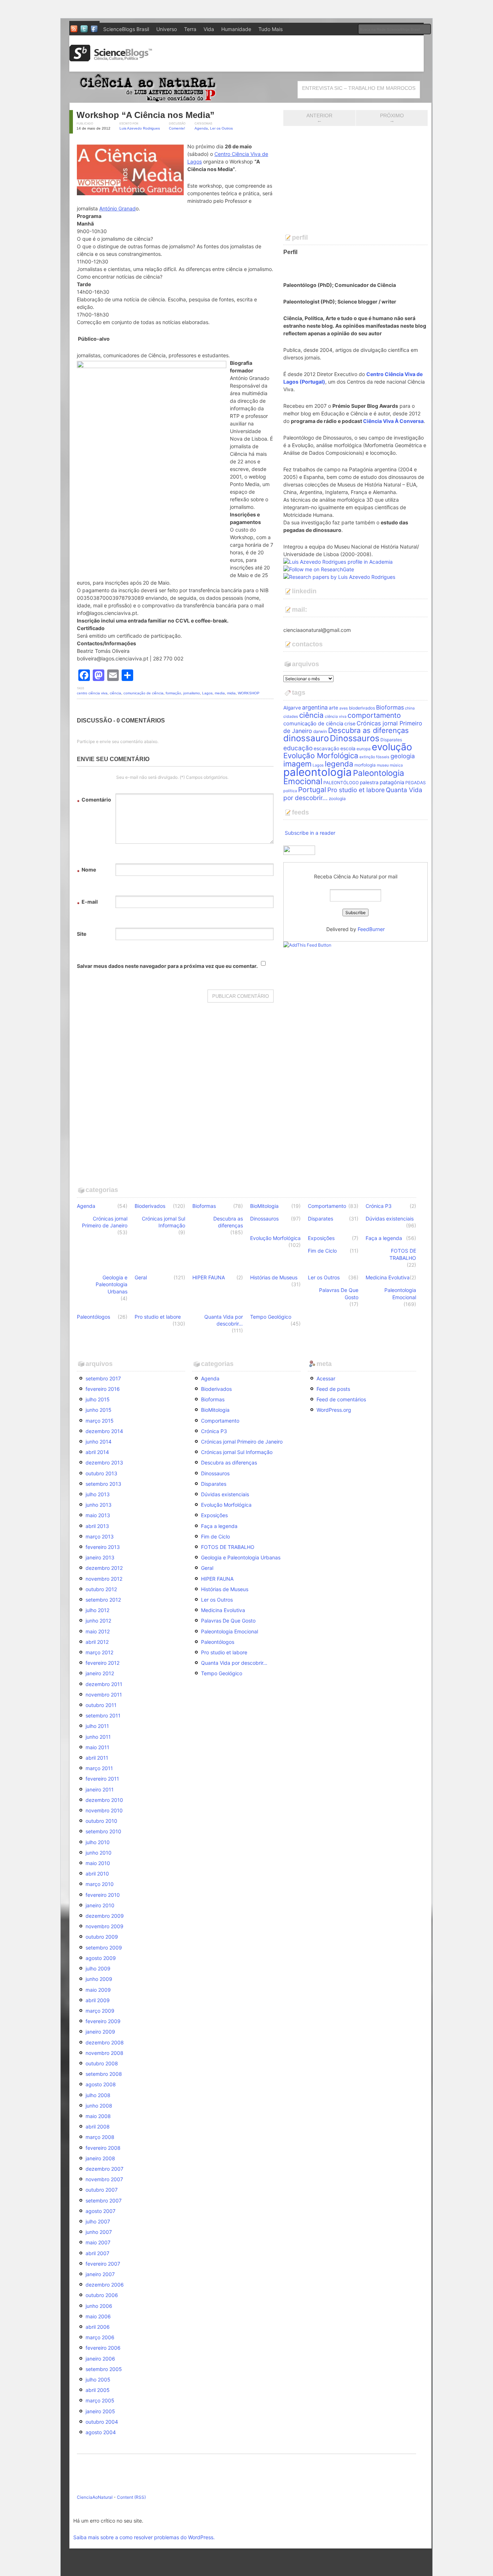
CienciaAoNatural (95, 2497)
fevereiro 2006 (103, 2348)
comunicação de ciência (143, 693)
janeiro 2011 (100, 1789)
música (396, 765)
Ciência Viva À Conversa (393, 421)
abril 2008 (98, 2127)
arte (333, 708)
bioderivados (362, 708)
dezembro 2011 (104, 1684)
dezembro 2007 (104, 2169)
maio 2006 (98, 2316)
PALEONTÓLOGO (341, 783)
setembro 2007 (104, 2200)
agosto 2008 (101, 2084)
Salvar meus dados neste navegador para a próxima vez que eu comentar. (167, 966)
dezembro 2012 (104, 1568)
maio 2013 (98, 1515)
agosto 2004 (101, 2432)
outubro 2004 (102, 2422)
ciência (115, 693)
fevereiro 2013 (103, 1547)
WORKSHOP (249, 693)
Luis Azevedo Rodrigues (140, 128)
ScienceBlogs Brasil (126, 29)
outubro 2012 (101, 1589)
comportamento (374, 715)
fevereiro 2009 (103, 2021)
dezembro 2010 (104, 1800)
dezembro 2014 (104, 1431)
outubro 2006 (102, 2295)
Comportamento (327, 1206)
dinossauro (306, 738)
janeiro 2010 (100, 1905)
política (290, 791)
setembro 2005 (104, 2369)
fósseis (383, 757)
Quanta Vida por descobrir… (224, 1320)
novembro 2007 (104, 2179)
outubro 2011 (101, 1705)
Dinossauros (355, 738)
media (220, 693)
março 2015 (100, 1421)
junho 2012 (98, 1621)
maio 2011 (97, 1747)
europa (364, 749)
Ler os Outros (221, 128)
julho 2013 (98, 1494)
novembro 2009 (104, 1926)
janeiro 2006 (100, 2359)
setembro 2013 (103, 1484)
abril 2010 (97, 1874)
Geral (141, 1277)
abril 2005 (98, 2390)
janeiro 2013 (100, 1557)
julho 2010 (98, 1842)
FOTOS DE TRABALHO (403, 1254)
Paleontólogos (93, 1317)
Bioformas (390, 707)
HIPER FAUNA (209, 1277)
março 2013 (100, 1536)
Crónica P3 (379, 1206)
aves (344, 708)
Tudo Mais (271, 29)
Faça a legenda (384, 1238)
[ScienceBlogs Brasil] (111, 59)
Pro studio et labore (356, 790)
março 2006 (100, 2337)
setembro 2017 (103, 1378)
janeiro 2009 (100, 2032)
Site (82, 934)
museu (383, 765)
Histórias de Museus (274, 1277)
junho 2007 (99, 2232)
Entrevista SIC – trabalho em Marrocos (359, 88)
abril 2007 (97, 2253)
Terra (190, 29)
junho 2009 (99, 1979)
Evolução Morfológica (321, 756)
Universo (167, 29)
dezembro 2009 (105, 1916)
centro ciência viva (92, 693)
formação (173, 693)
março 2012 (99, 1652)
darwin (320, 731)
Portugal (312, 790)
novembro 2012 (104, 1579)
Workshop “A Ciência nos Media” (145, 115)
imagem (297, 764)
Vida (209, 29)
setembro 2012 (103, 1600)
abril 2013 (97, 1526)
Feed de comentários (341, 1399)
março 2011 (99, 1768)
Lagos (207, 693)
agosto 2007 (101, 2211)
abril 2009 (98, 2000)
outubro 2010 (101, 1821)
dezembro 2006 (105, 2285)
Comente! (177, 128)
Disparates (391, 740)
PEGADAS (416, 783)
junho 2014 (99, 1442)
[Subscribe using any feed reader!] (307, 945)
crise (350, 724)
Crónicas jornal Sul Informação (163, 1222)
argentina (315, 707)
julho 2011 (97, 1726)
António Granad (117, 208)
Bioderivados (150, 1206)
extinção (367, 757)
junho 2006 (99, 2306)
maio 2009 (98, 1990)
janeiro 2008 (100, 2158)
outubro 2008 (102, 2063)
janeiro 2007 (100, 2274)
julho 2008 (98, 2095)
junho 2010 (99, 1853)
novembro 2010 (104, 1810)
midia (231, 693)
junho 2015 (99, 1410)
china (410, 708)
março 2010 (100, 1884)
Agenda (201, 128)
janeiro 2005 (100, 2411)
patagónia (392, 782)
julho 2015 (98, 1399)
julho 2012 (97, 1610)
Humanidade (236, 29)
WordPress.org (334, 1410)
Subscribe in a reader (310, 833)
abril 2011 (97, 1758)
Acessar (326, 1378)
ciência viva (336, 717)
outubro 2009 (102, 1937)
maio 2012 (98, 1631)
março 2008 (100, 2137)
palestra (369, 782)
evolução (392, 747)
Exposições (321, 1238)
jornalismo (192, 693)
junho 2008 (99, 2106)
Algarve (292, 708)
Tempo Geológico (271, 1317)
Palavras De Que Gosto (339, 1293)
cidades (291, 717)
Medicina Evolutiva (388, 1277)
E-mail (87, 903)
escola (348, 748)
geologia (403, 756)
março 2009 (100, 2011)
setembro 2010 (103, 1831)
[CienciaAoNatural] (145, 99)
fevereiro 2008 (103, 2148)
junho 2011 (98, 1737)
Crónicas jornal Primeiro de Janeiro (105, 1222)
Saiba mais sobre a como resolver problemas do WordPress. (144, 2537)
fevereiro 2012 (102, 1663)
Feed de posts (333, 1389)
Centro (223, 154)
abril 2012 (97, 1642)
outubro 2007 (102, 2190)
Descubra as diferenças (368, 730)
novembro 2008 (104, 2053)
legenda (339, 764)
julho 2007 (98, 2221)
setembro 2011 (103, 1715)
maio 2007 (98, 2242)
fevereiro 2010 (103, 1895)
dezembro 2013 (104, 1462)
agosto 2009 (101, 1958)
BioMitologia (264, 1206)
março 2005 (100, 2400)
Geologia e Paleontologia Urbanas (112, 1284)
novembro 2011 (104, 1695)
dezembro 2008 (105, 2042)
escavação (326, 748)
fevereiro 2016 (103, 1389)
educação (298, 748)
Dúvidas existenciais (390, 1219)
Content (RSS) (131, 2497)
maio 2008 (98, 2116)
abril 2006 (98, 2327)
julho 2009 (98, 1968)
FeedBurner (371, 929)
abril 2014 (97, 1452)
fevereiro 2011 (102, 1779)
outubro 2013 (101, 1473)
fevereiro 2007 (103, 2264)
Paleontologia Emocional (400, 1293)
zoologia (337, 798)
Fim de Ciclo (322, 1251)
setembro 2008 (104, 2074)
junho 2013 (99, 1505)
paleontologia (318, 772)
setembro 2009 (104, 1948)
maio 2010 (98, 1863)
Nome (86, 871)
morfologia (365, 765)
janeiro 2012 (100, 1673)
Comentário (94, 801)
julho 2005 (98, 2379)
